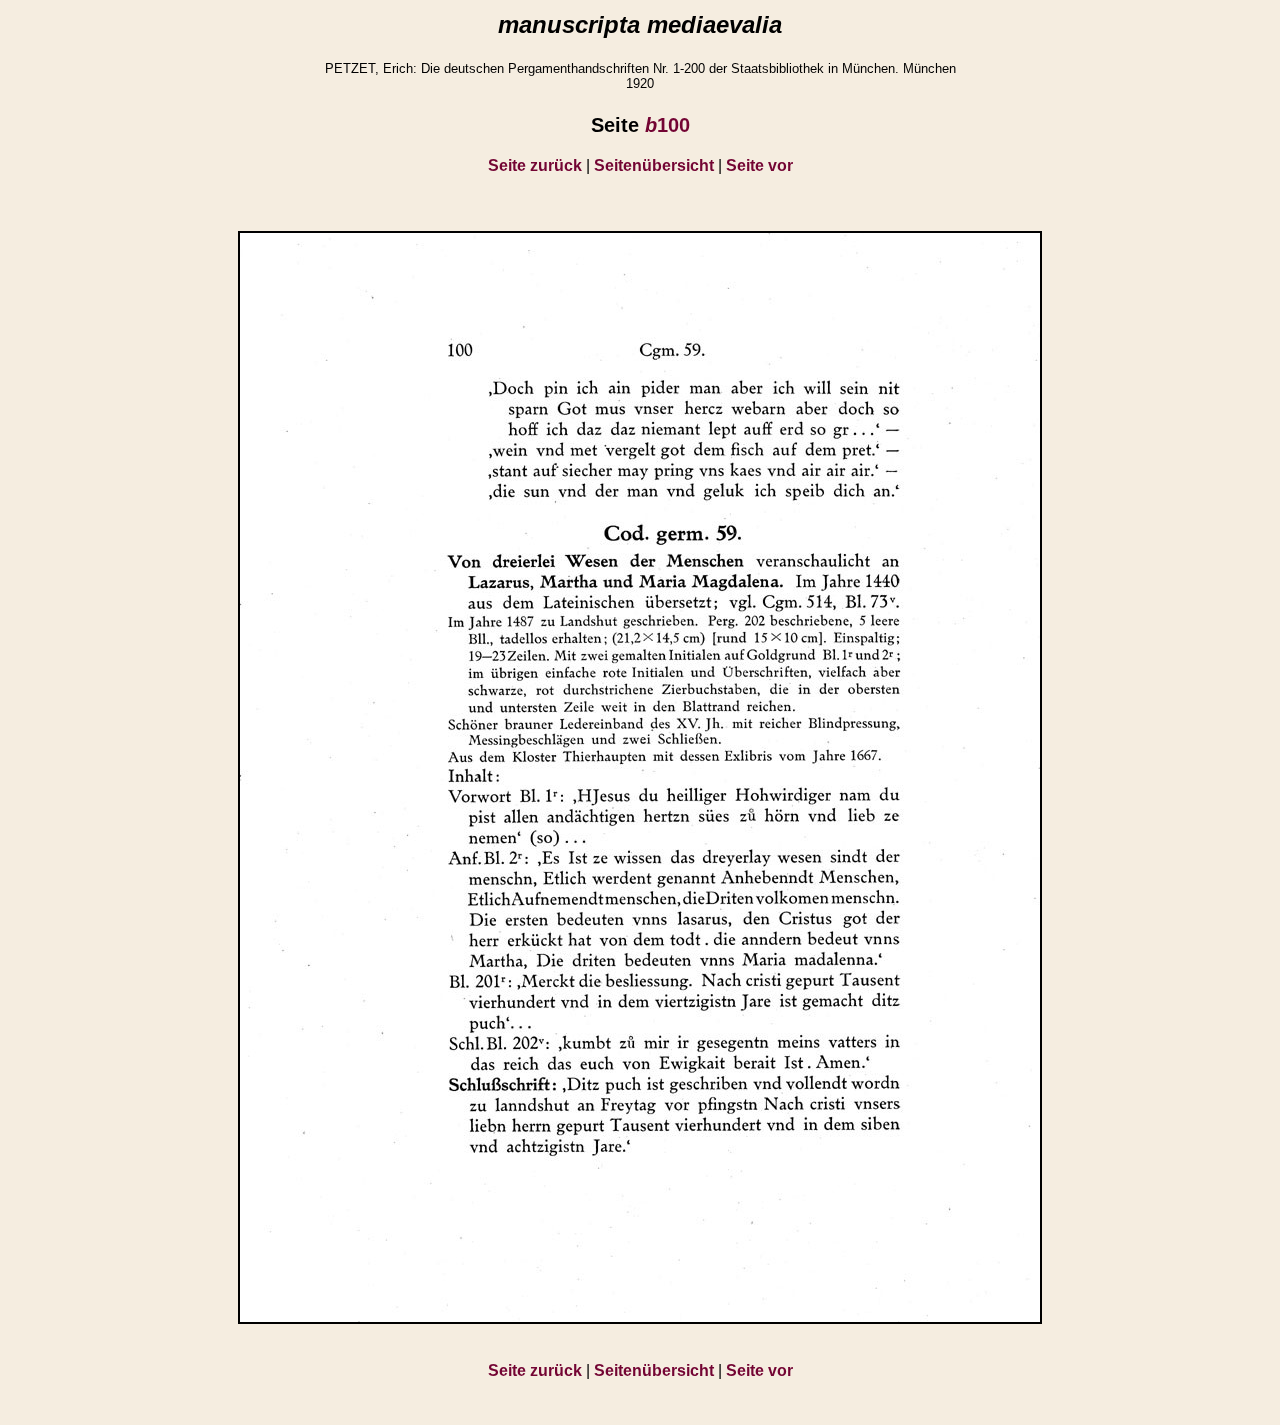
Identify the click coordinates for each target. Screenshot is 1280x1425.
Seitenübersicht (654, 165)
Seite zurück (535, 165)
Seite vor (759, 165)
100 (667, 125)
